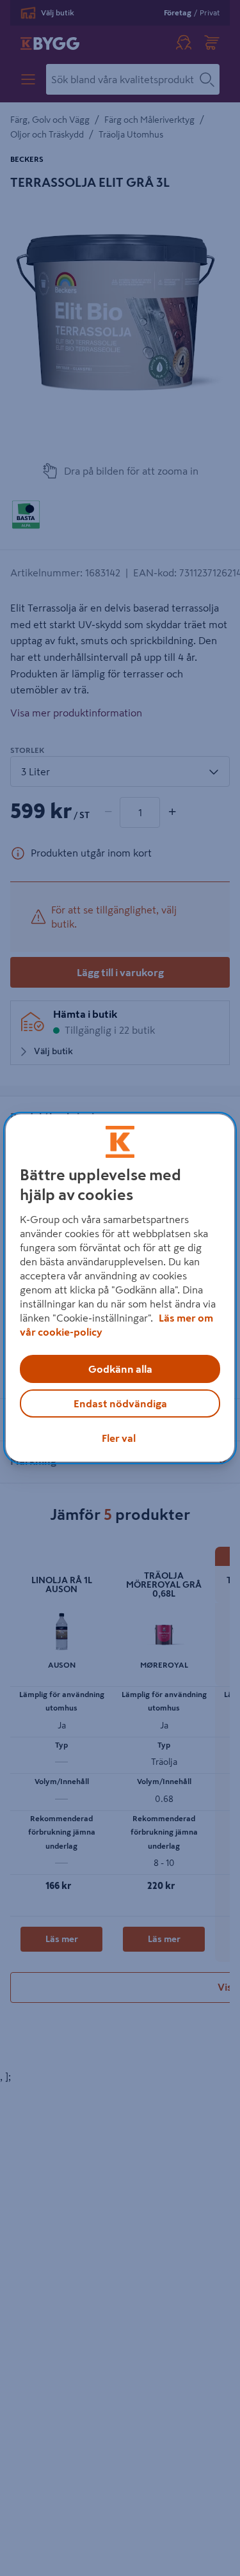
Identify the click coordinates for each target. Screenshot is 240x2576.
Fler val (119, 1438)
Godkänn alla (120, 1369)
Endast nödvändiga (120, 1403)
